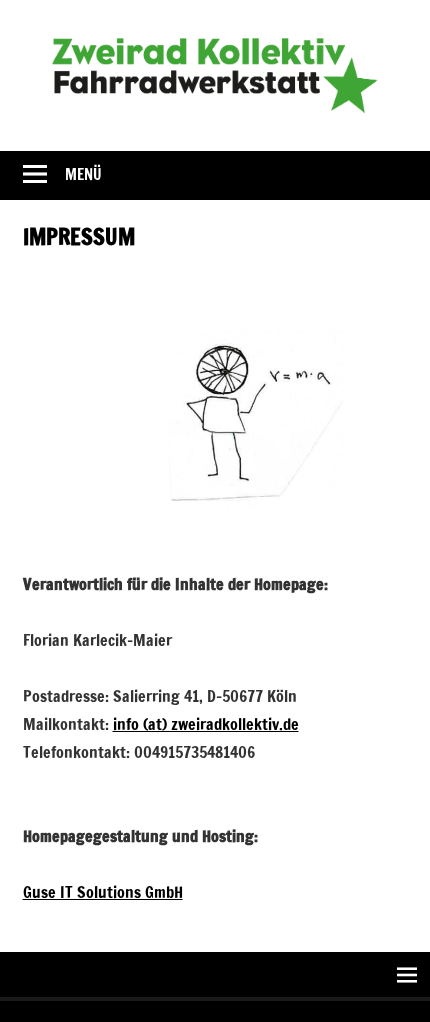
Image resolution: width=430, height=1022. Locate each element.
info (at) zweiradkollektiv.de (206, 724)
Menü (83, 174)
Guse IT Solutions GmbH (103, 892)
